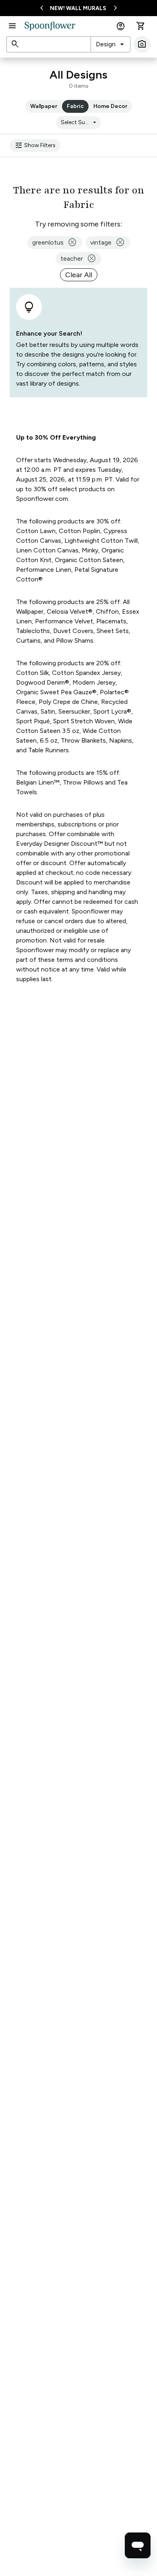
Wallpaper (44, 106)
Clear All (79, 275)
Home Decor (110, 106)
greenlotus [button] (55, 243)
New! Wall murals (78, 8)
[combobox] (111, 44)
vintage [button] (108, 243)
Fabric (75, 106)
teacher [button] (78, 259)
